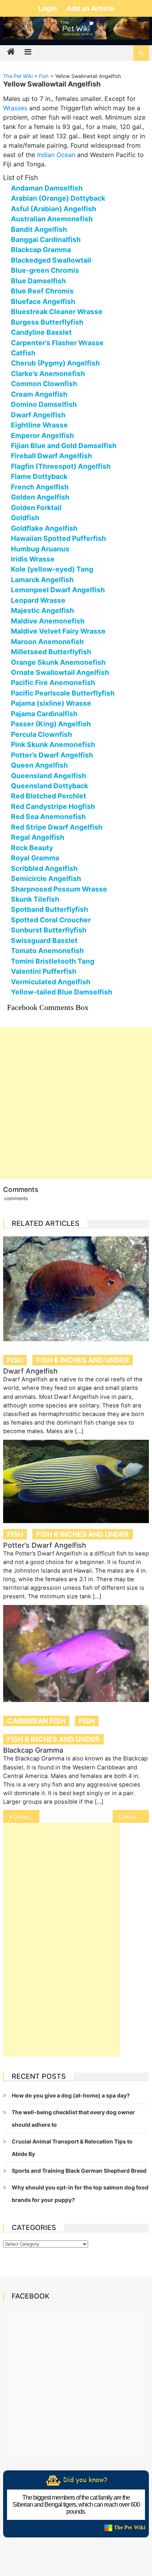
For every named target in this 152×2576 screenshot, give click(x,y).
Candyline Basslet (41, 332)
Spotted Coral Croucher (51, 920)
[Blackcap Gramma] (76, 1654)
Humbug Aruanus (40, 549)
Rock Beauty (32, 848)
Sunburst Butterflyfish (49, 930)
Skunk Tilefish (35, 899)
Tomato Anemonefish (47, 951)
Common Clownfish (44, 384)
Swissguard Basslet (44, 940)
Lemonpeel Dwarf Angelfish (58, 590)
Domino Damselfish (44, 404)
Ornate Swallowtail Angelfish (60, 672)
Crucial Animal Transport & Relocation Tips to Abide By (72, 2148)
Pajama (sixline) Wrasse (51, 703)
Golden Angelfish (40, 497)
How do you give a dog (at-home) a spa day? (71, 2095)
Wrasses (15, 108)
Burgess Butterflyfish (47, 322)
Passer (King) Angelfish (51, 724)
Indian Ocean (56, 155)
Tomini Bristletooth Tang (53, 961)
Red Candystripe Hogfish (53, 806)
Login (48, 8)
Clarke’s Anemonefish (48, 373)
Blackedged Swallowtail (51, 260)
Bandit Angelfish (39, 229)
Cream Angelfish (39, 394)
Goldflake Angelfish (44, 528)
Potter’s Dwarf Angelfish (52, 755)
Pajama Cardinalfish (44, 714)
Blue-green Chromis (45, 270)
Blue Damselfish (38, 281)
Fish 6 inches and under (83, 1360)
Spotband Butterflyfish (49, 909)
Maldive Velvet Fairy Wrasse (58, 631)
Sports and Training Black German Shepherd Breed (79, 2171)
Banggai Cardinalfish (46, 239)
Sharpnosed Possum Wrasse (59, 889)
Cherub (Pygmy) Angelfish (55, 363)
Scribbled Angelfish (44, 868)
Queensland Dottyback (49, 786)
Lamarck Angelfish (42, 580)
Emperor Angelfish (42, 435)
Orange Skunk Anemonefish (58, 662)
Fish (15, 1360)
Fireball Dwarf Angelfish (51, 456)
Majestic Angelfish (42, 610)
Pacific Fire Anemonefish (53, 682)
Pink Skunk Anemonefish (53, 744)
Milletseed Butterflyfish (51, 652)
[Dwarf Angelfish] (76, 1289)
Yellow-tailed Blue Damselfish (62, 992)
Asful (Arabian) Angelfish (54, 209)
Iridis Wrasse (33, 559)
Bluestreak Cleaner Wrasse (57, 312)
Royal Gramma (35, 858)
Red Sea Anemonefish (48, 817)
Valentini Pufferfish (44, 971)
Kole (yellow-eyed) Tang (52, 569)
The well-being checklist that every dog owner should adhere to (73, 2118)
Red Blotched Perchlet (49, 796)
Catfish (23, 353)
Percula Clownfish (42, 734)
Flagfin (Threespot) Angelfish (61, 466)
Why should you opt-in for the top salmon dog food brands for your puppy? (80, 2194)
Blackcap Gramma (41, 250)
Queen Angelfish (39, 765)
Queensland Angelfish (49, 776)
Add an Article (90, 8)
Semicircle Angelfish (46, 878)
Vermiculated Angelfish (51, 982)
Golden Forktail (36, 508)
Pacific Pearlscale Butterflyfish (63, 693)
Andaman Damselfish (47, 188)
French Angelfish (40, 487)
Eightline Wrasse (39, 425)
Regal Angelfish (38, 837)
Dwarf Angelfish (38, 415)
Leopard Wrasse (38, 600)
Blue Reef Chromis (42, 291)
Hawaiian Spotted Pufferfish (58, 538)
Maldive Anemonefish (48, 621)
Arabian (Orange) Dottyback (58, 198)
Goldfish (25, 518)
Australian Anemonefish (52, 219)
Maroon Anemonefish (47, 642)
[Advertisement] (76, 1103)
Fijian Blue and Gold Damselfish (64, 446)
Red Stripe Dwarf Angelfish (57, 827)
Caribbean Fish (36, 1721)
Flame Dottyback (39, 476)
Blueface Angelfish (43, 301)
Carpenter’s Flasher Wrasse (57, 343)
